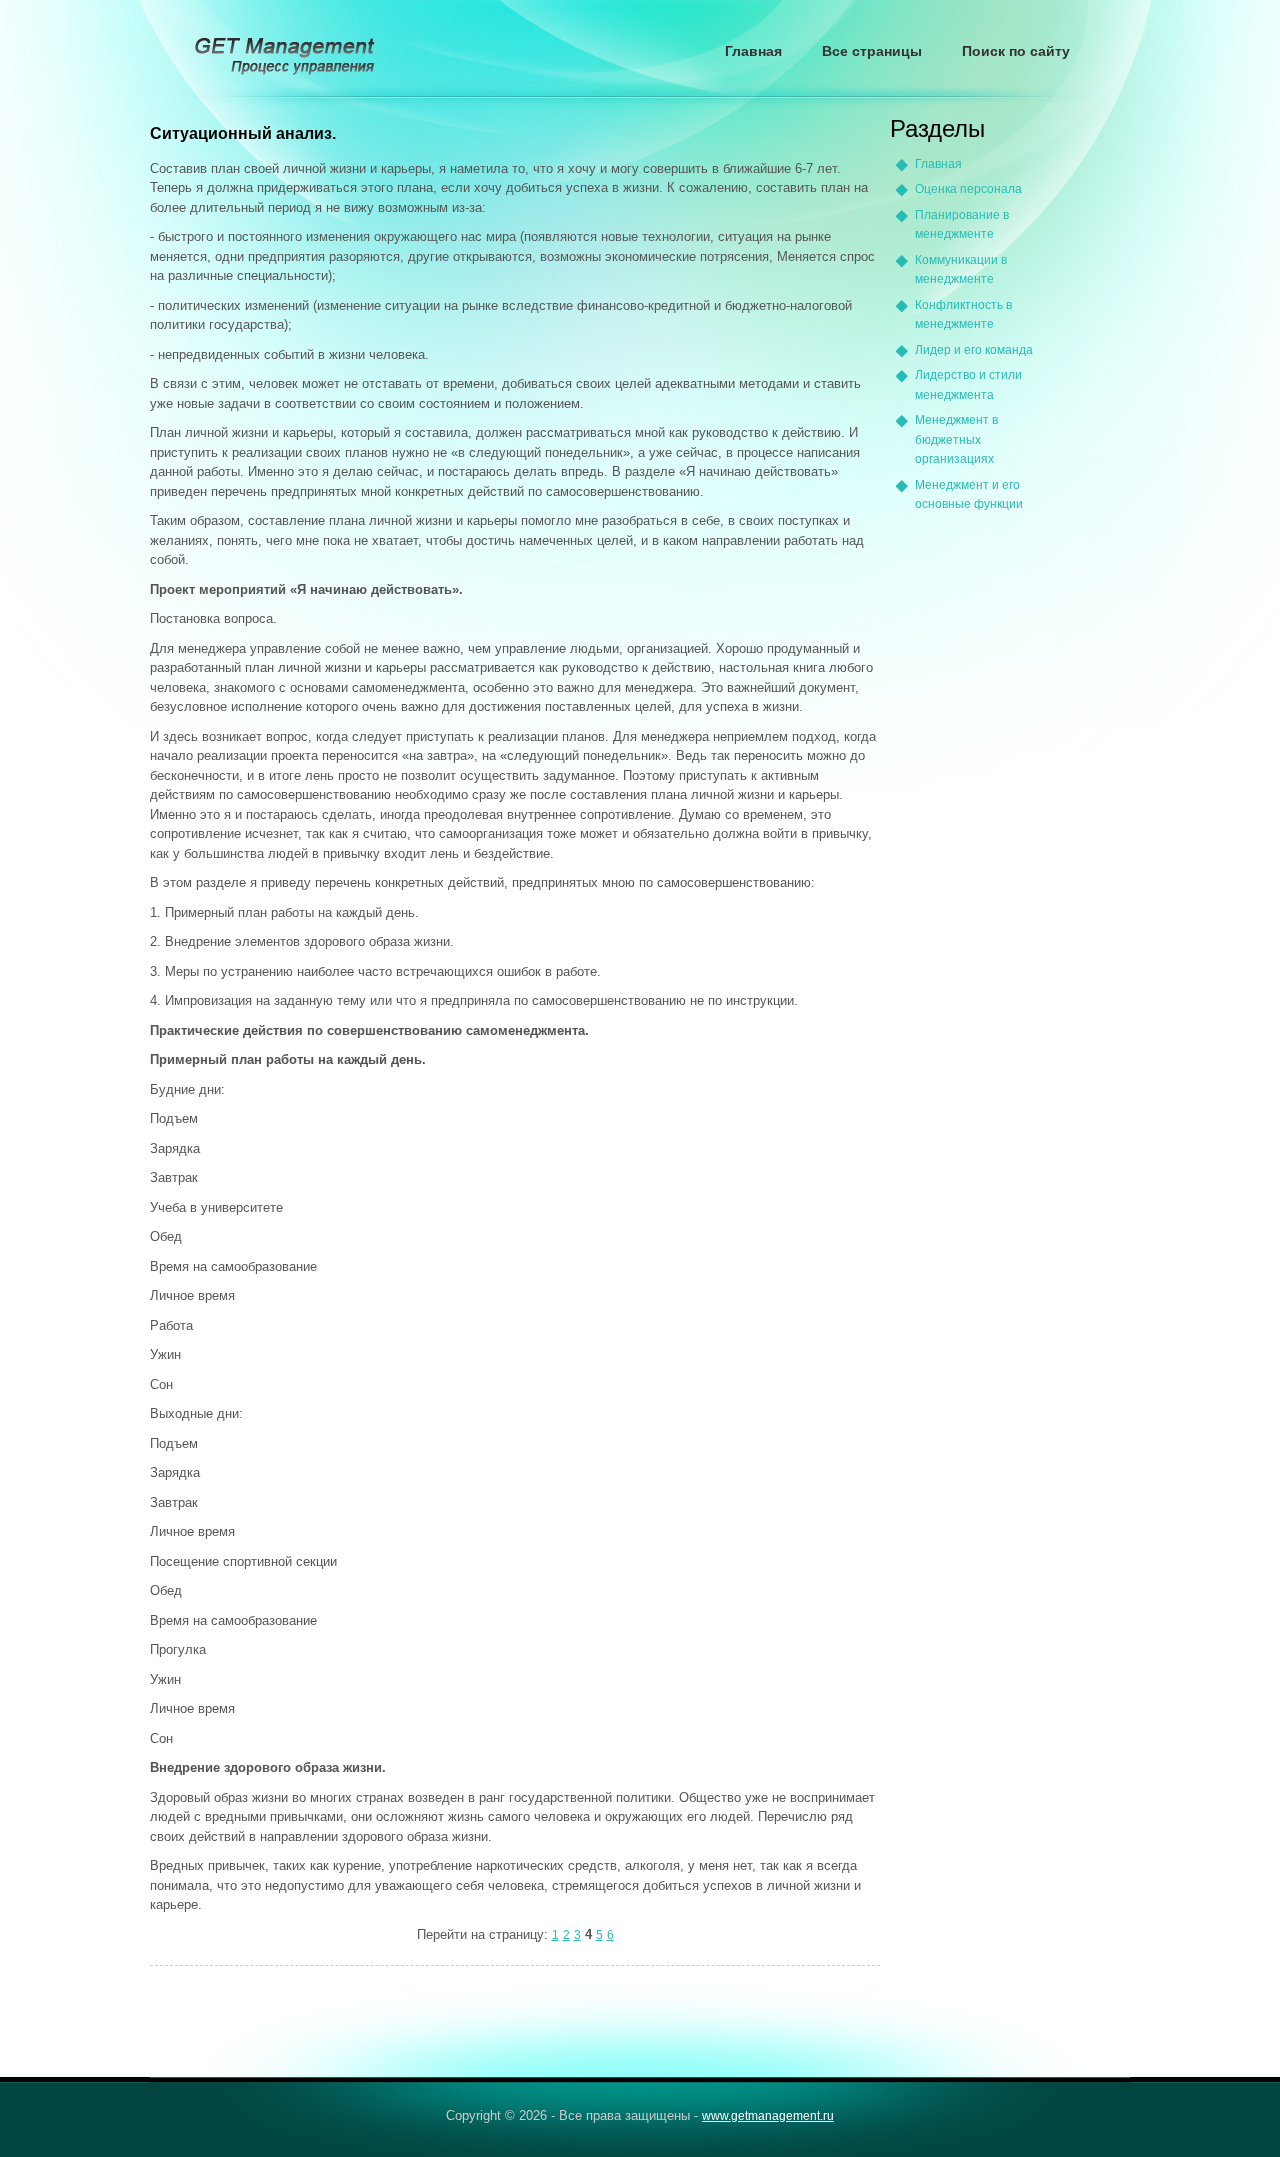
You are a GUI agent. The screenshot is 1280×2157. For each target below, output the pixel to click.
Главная (753, 51)
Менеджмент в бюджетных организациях (956, 439)
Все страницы (872, 51)
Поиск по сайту (1016, 51)
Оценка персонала (968, 189)
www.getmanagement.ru (768, 2116)
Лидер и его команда (974, 350)
